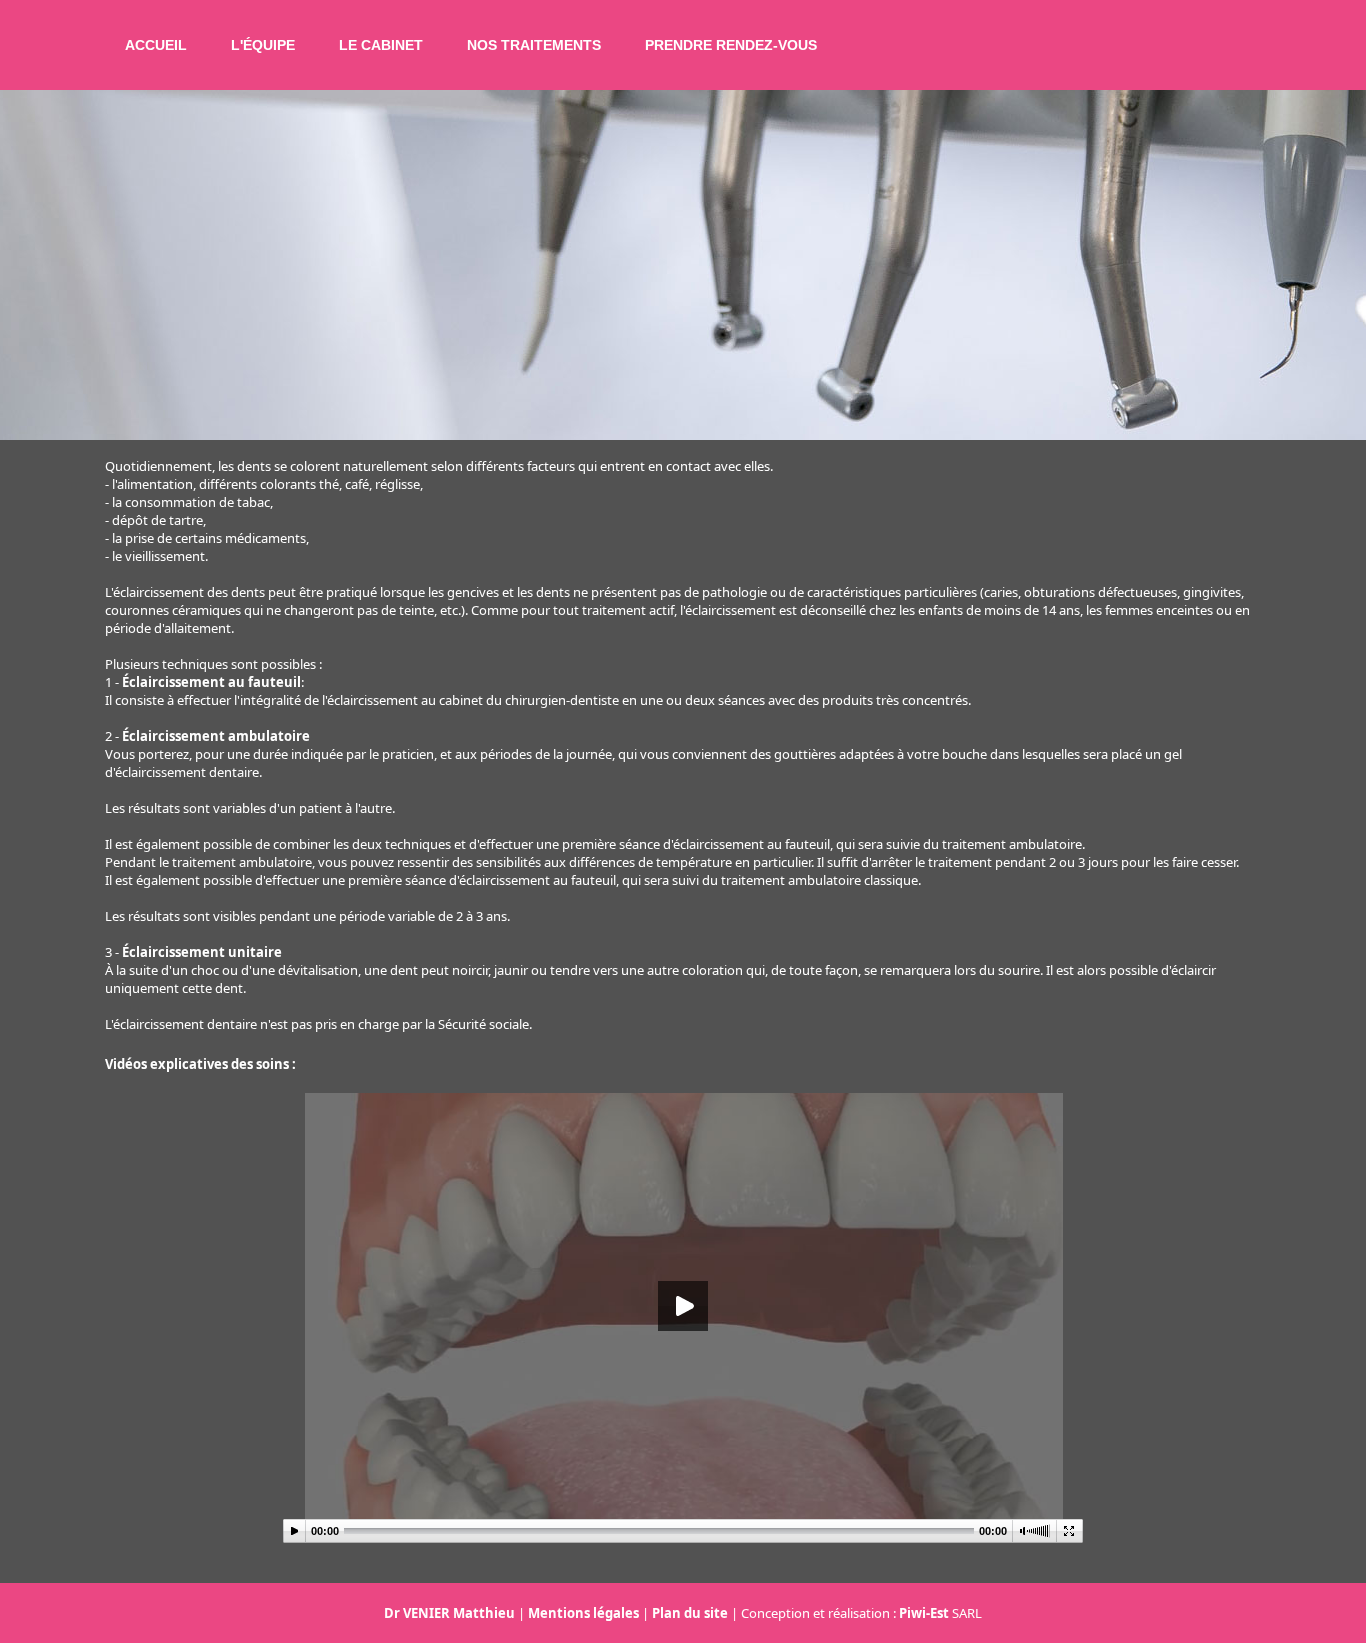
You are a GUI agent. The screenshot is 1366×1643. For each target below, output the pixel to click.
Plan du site (690, 1613)
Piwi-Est (924, 1613)
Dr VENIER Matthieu (449, 1613)
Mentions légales (583, 1613)
